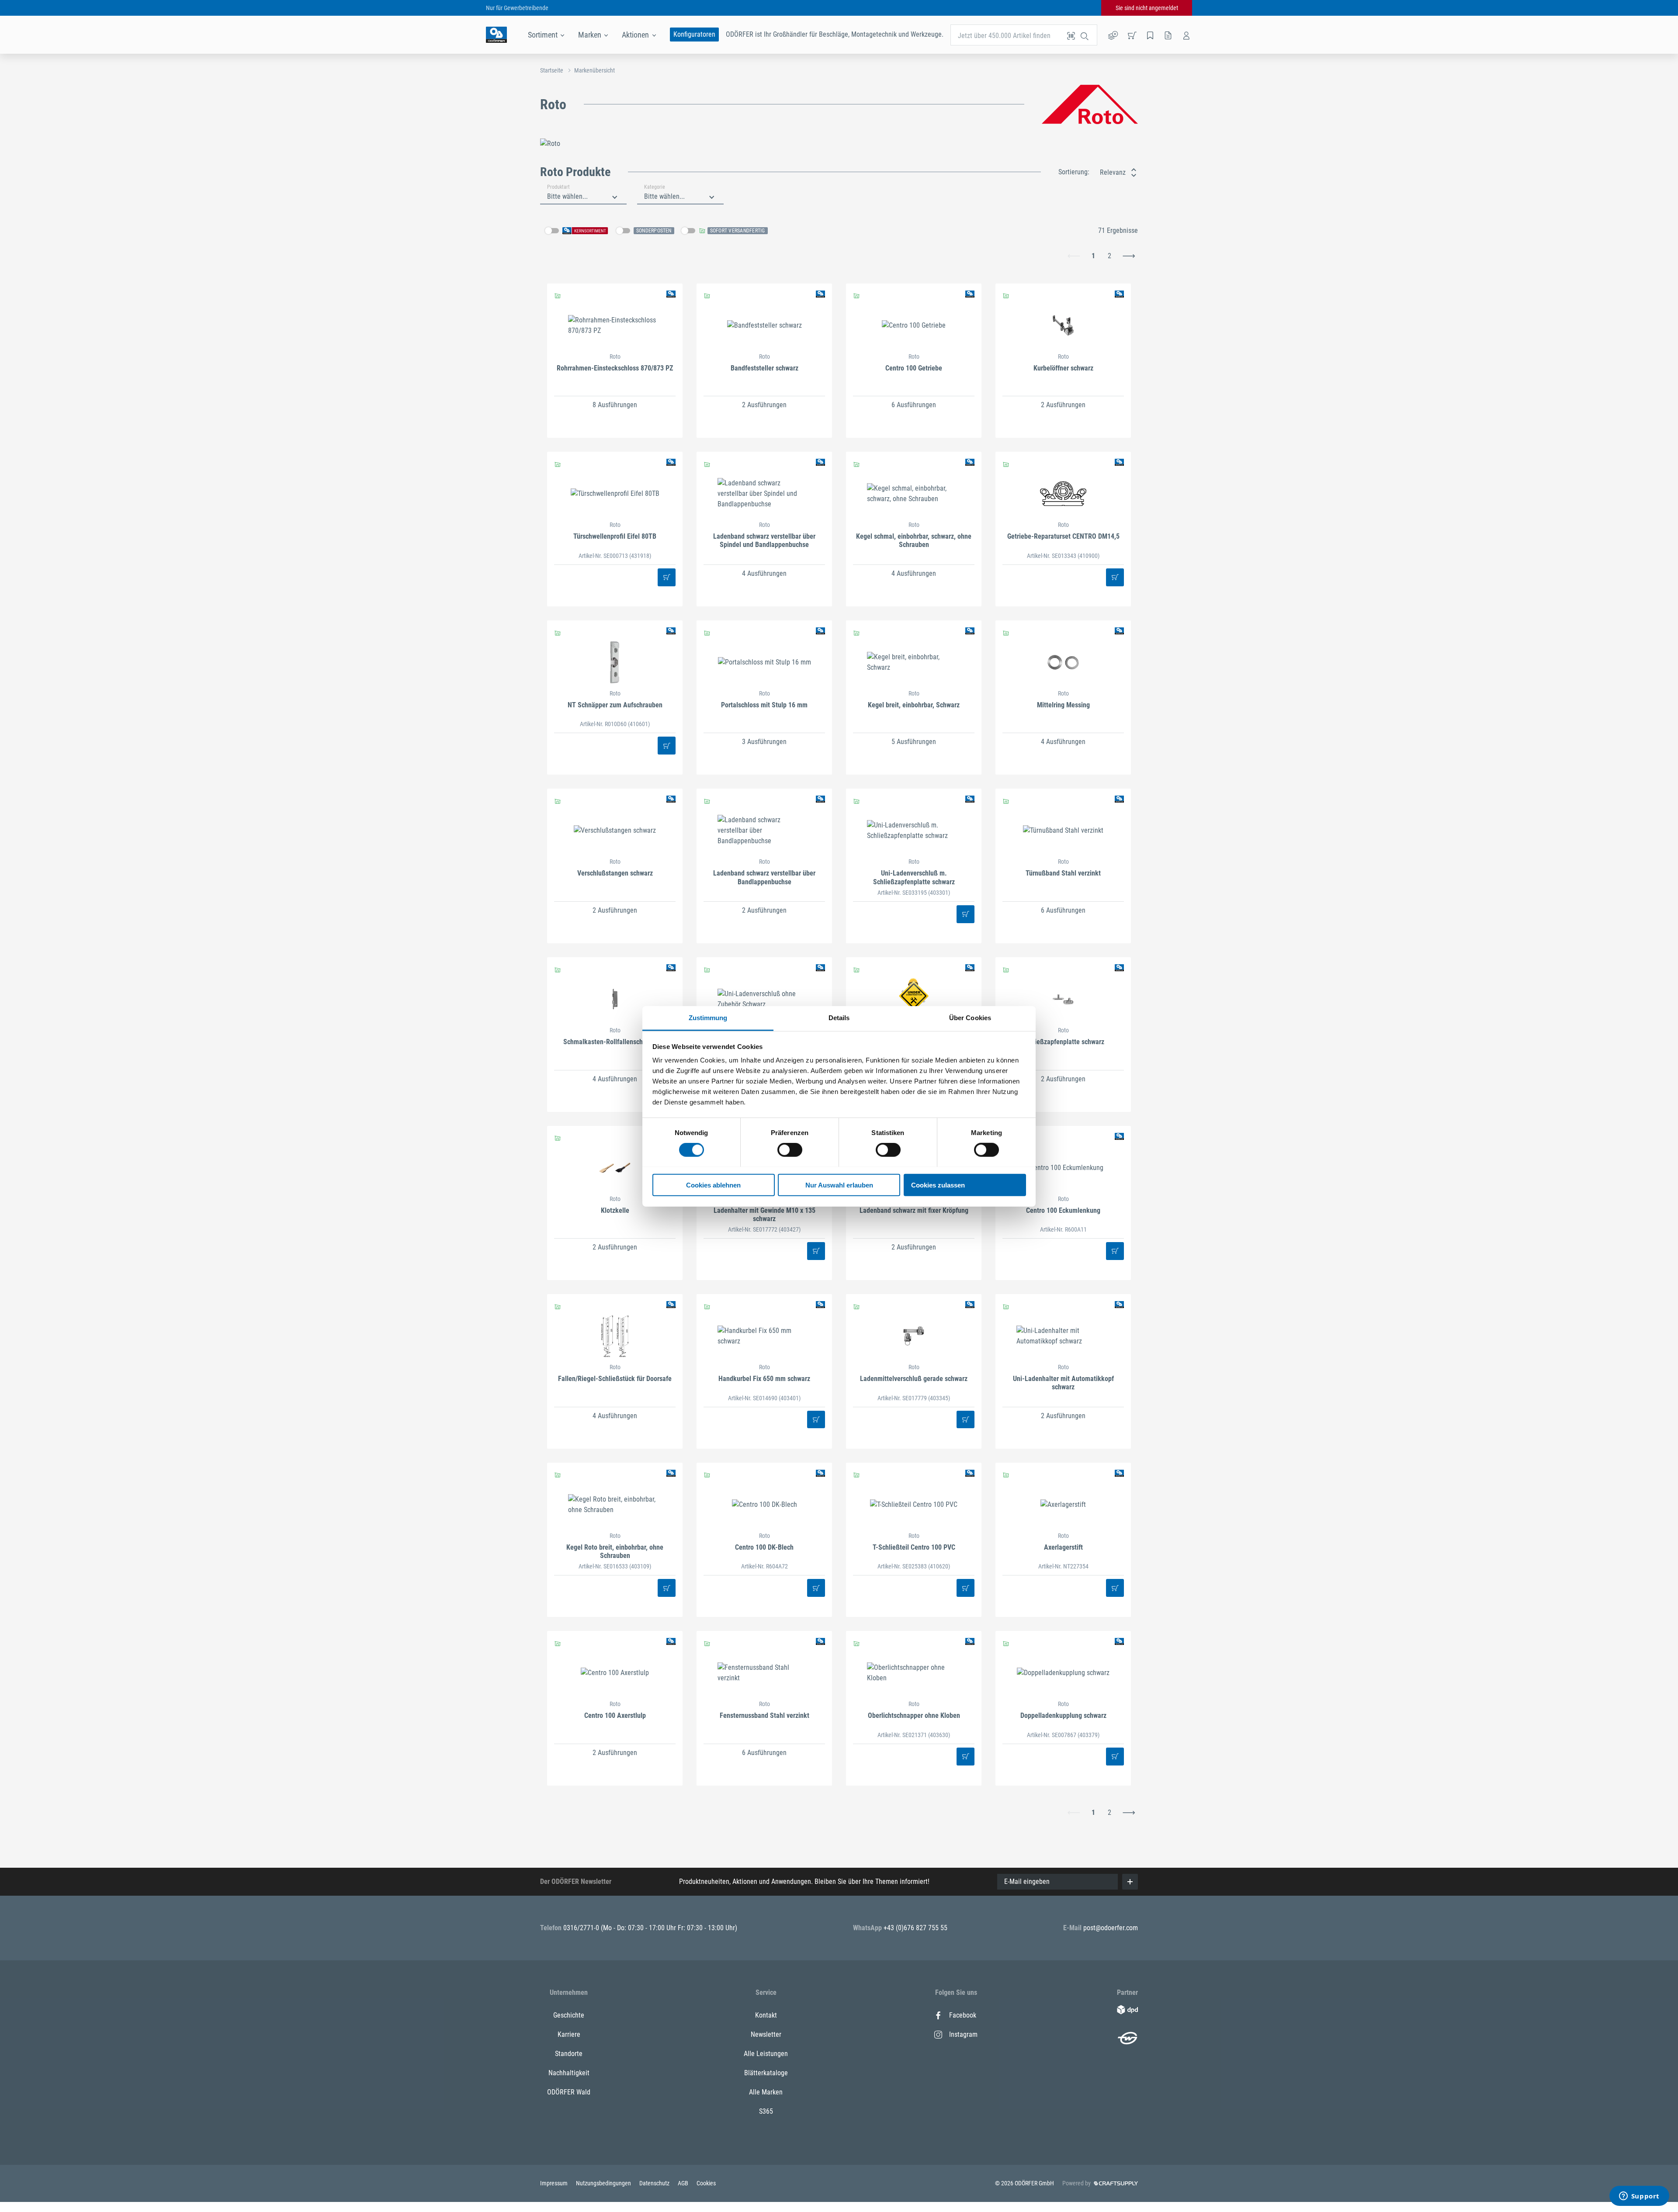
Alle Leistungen (766, 2054)
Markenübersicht (595, 70)
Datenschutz (655, 2183)
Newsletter (766, 2034)
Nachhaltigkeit (569, 2073)
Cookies (706, 2183)
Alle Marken (766, 2092)
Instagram (963, 2034)
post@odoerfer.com (1111, 1928)
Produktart (558, 187)
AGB (684, 2183)
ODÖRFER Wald (569, 2092)
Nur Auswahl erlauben (839, 1185)
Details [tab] (839, 1017)
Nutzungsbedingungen (604, 2183)
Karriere (569, 2034)
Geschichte (569, 2015)
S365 (766, 2111)
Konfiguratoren (694, 34)
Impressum (555, 2183)
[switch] (790, 1150)
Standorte (569, 2054)
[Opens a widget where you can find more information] (1639, 2197)
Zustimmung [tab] (708, 1017)
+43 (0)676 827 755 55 (915, 1928)
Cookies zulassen (938, 1185)
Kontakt (766, 2015)
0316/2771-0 (582, 1928)
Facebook (963, 2015)
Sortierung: (1074, 172)
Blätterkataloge (766, 2073)
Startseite (552, 70)
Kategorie (655, 187)
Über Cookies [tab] (970, 1017)
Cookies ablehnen (713, 1185)
